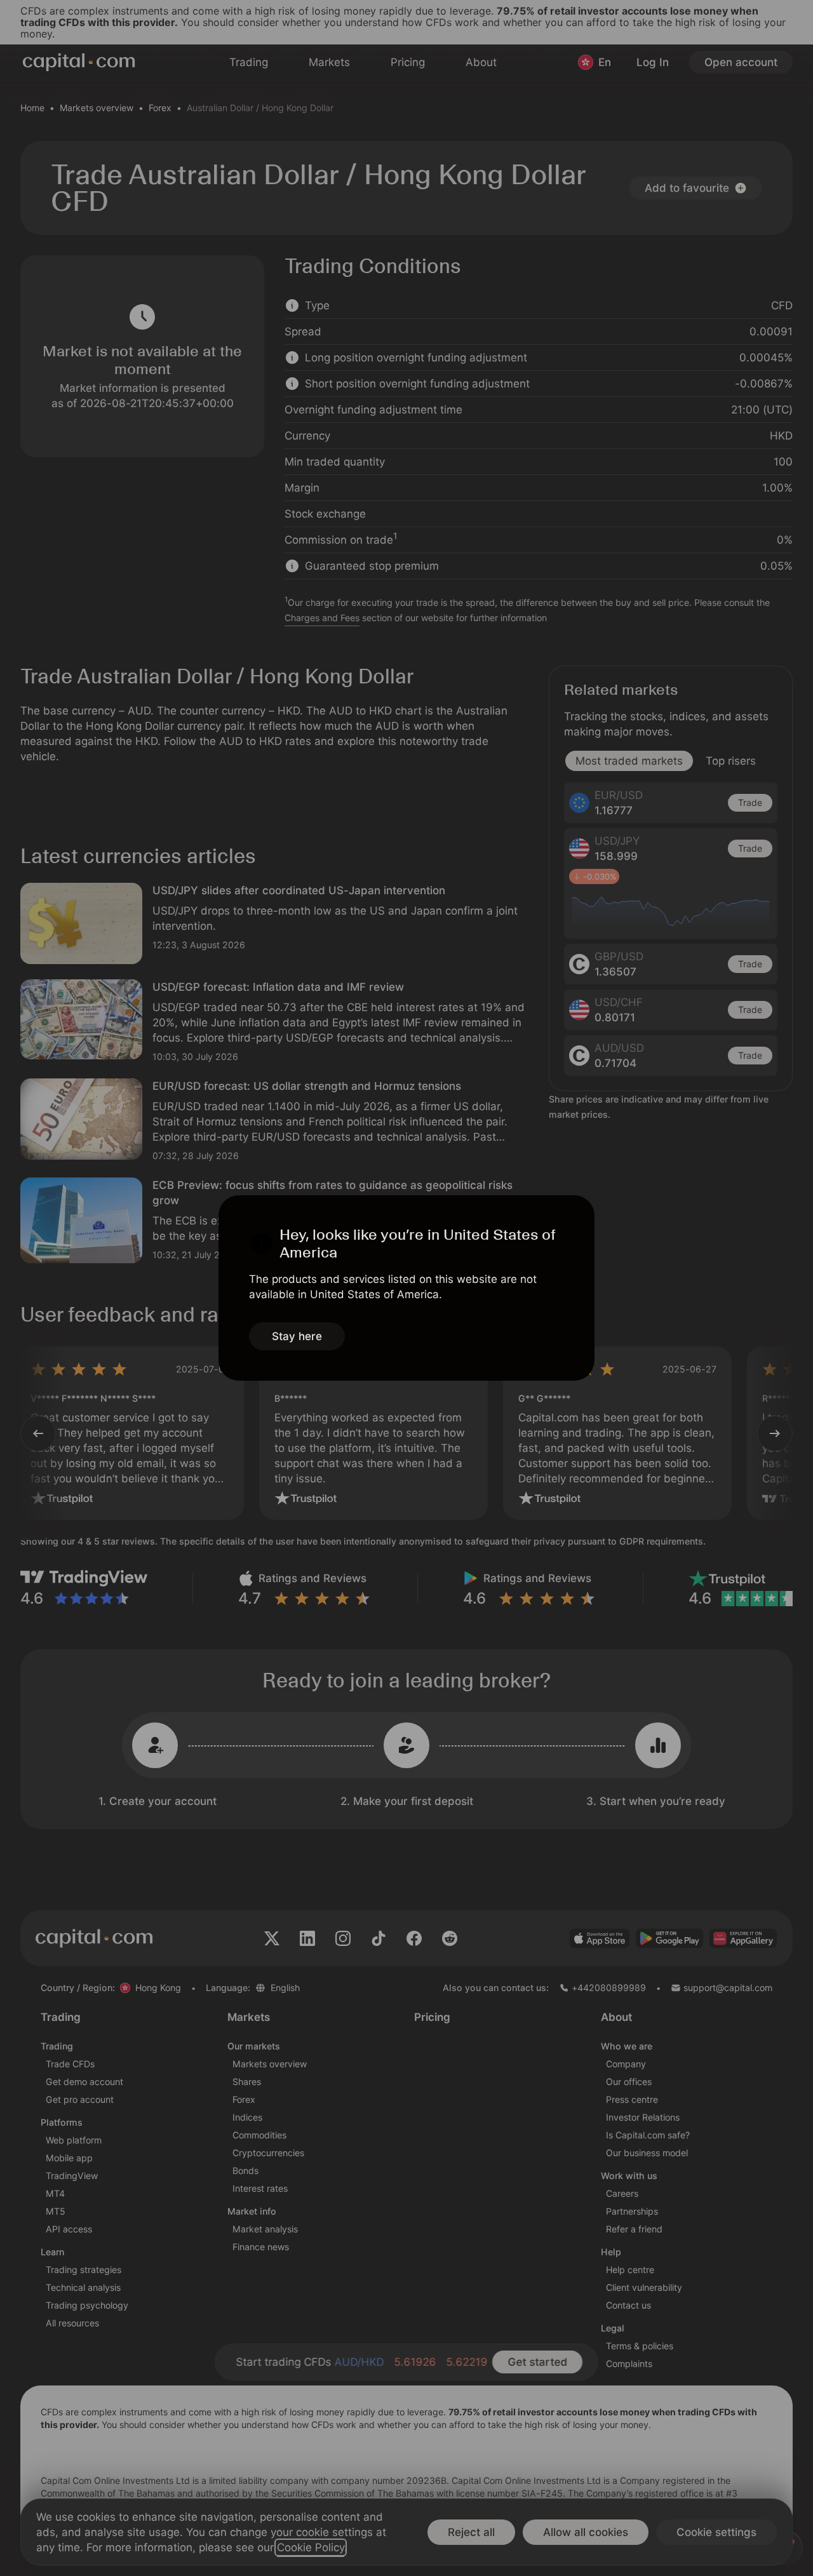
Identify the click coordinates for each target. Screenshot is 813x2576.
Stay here (297, 1336)
